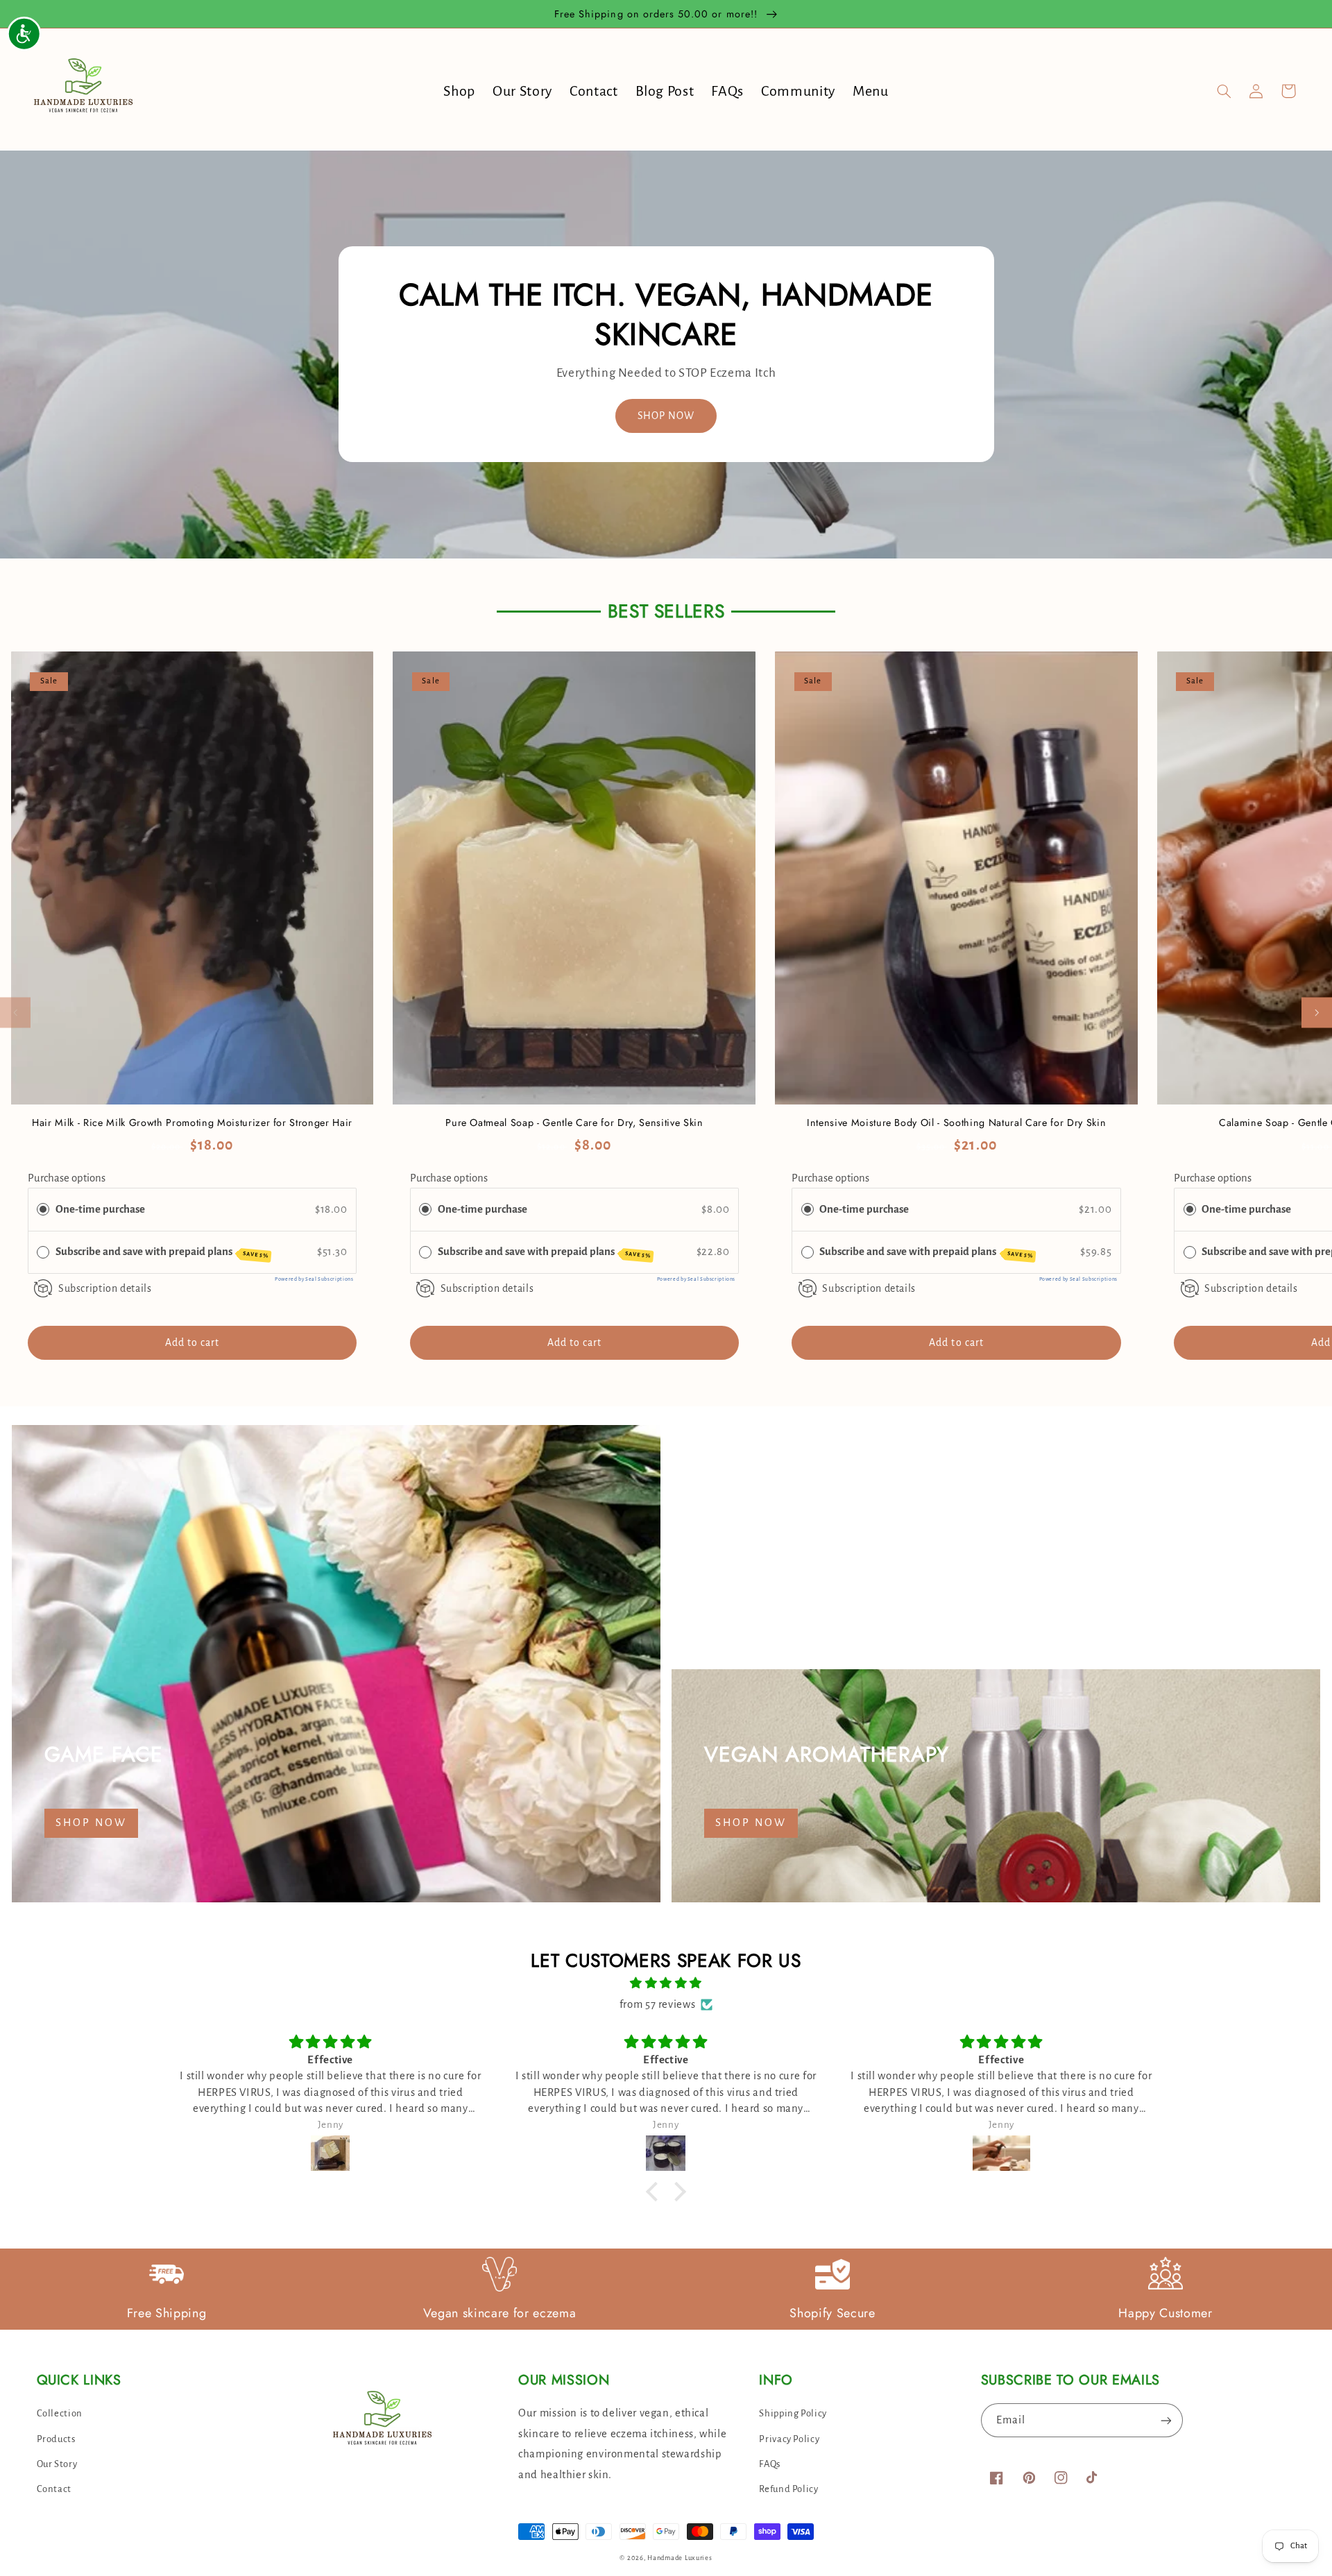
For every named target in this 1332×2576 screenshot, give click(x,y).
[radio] (43, 1210)
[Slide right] (1317, 1013)
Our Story (57, 2464)
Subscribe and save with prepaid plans (162, 1253)
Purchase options (67, 1178)
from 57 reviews (657, 2004)
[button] (1224, 91)
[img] (666, 1984)
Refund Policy (788, 2489)
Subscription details (105, 1288)
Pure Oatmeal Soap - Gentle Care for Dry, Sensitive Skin (574, 1123)
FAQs (770, 2464)
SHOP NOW (666, 416)
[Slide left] (15, 1013)
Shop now (91, 1823)
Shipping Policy (793, 2413)
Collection (60, 2413)
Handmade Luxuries (680, 2558)
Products (56, 2439)
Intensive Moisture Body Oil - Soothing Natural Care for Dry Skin (956, 1123)
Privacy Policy (789, 2439)
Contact (54, 2489)
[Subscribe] (1166, 2420)
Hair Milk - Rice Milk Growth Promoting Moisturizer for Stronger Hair (192, 1123)
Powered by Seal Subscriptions (314, 1279)
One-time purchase (100, 1209)
